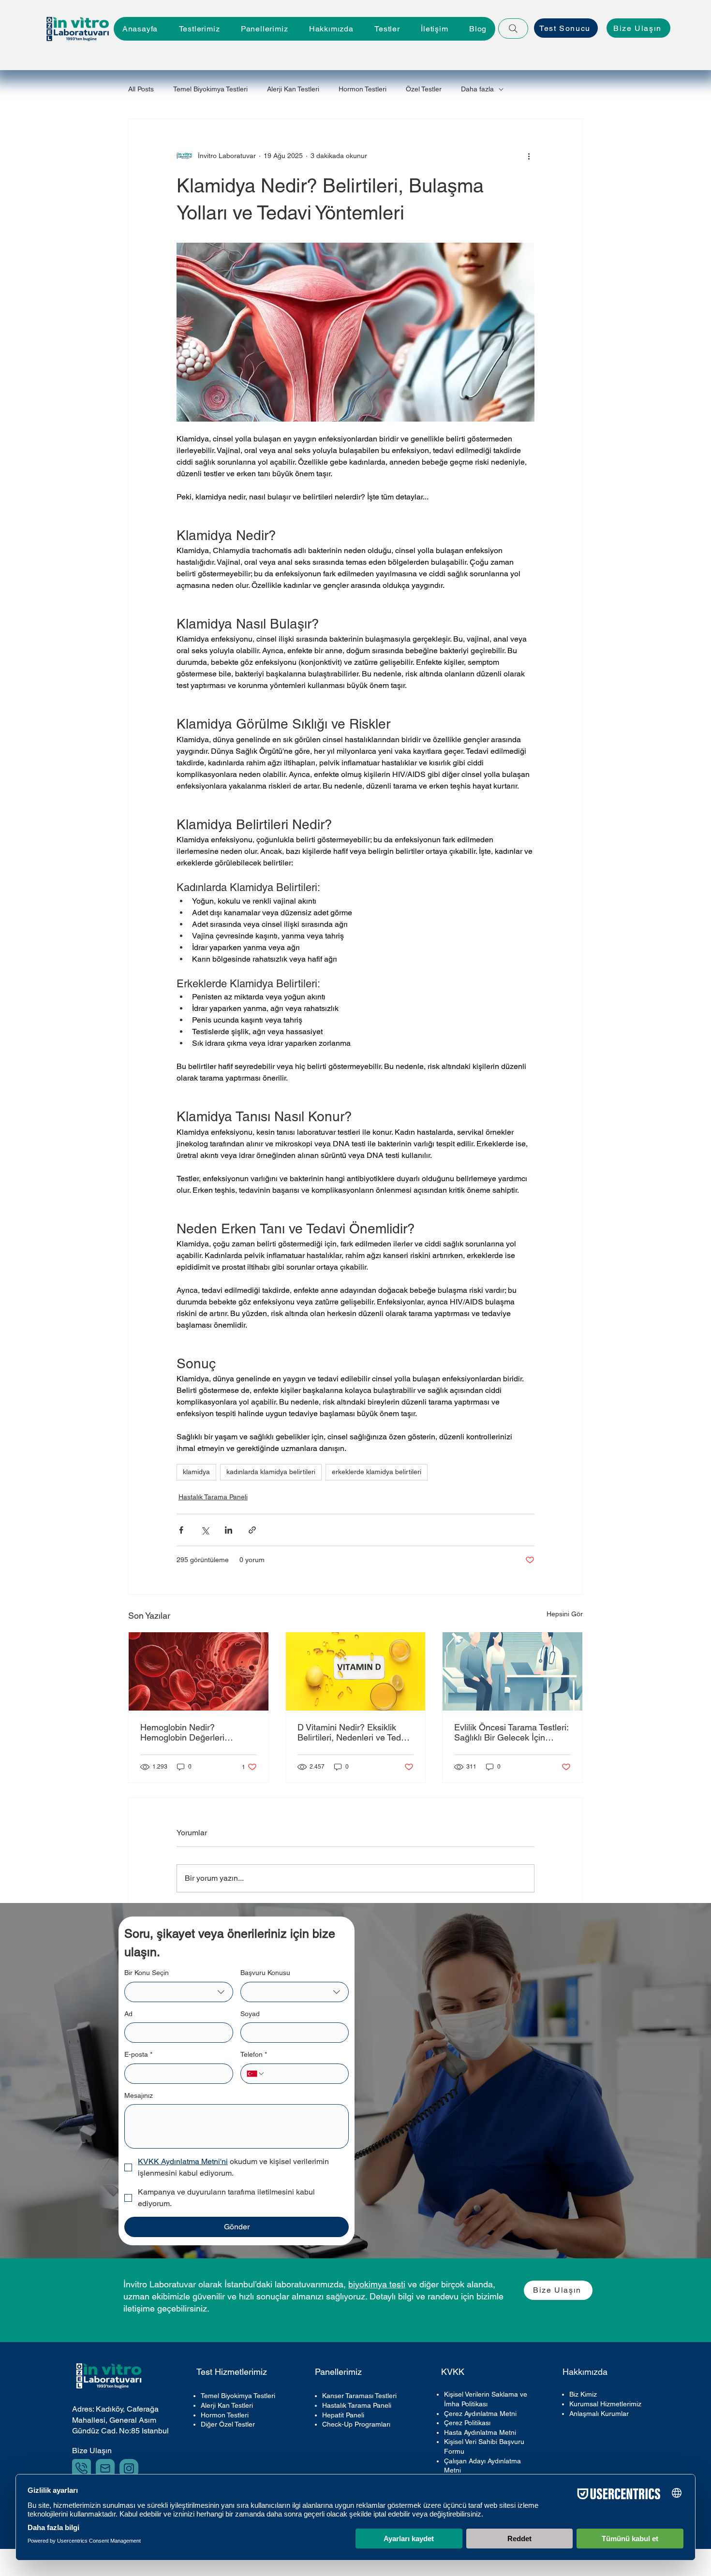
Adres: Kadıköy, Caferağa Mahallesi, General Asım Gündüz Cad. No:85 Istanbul (120, 2420)
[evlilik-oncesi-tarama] (512, 1671)
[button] (264, 29)
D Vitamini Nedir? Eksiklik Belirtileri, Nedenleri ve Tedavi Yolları (355, 1732)
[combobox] (179, 1992)
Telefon (254, 2054)
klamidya (196, 1472)
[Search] (513, 29)
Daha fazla (477, 89)
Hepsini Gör (565, 1614)
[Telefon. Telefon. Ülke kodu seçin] (256, 2074)
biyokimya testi (377, 2284)
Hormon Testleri (363, 89)
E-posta (138, 2054)
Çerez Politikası (467, 2423)
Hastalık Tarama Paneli (213, 1497)
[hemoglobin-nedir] (199, 1671)
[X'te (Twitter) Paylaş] (205, 1530)
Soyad (250, 2014)
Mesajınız (139, 2095)
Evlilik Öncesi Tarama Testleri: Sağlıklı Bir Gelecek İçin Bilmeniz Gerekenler (511, 1732)
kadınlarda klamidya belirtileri (271, 1472)
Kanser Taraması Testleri (359, 2396)
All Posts (141, 89)
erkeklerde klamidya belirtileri (377, 1472)
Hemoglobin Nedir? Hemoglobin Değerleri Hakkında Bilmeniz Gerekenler (182, 1732)
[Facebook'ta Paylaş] (181, 1530)
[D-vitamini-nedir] (356, 1671)
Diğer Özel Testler (228, 2424)
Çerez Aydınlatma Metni (480, 2414)
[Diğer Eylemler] (529, 156)
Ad (128, 2014)
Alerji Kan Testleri (293, 89)
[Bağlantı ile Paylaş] (252, 1530)
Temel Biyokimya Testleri (210, 89)
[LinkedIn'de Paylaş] (229, 1530)
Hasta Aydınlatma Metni (480, 2432)
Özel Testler (424, 89)
